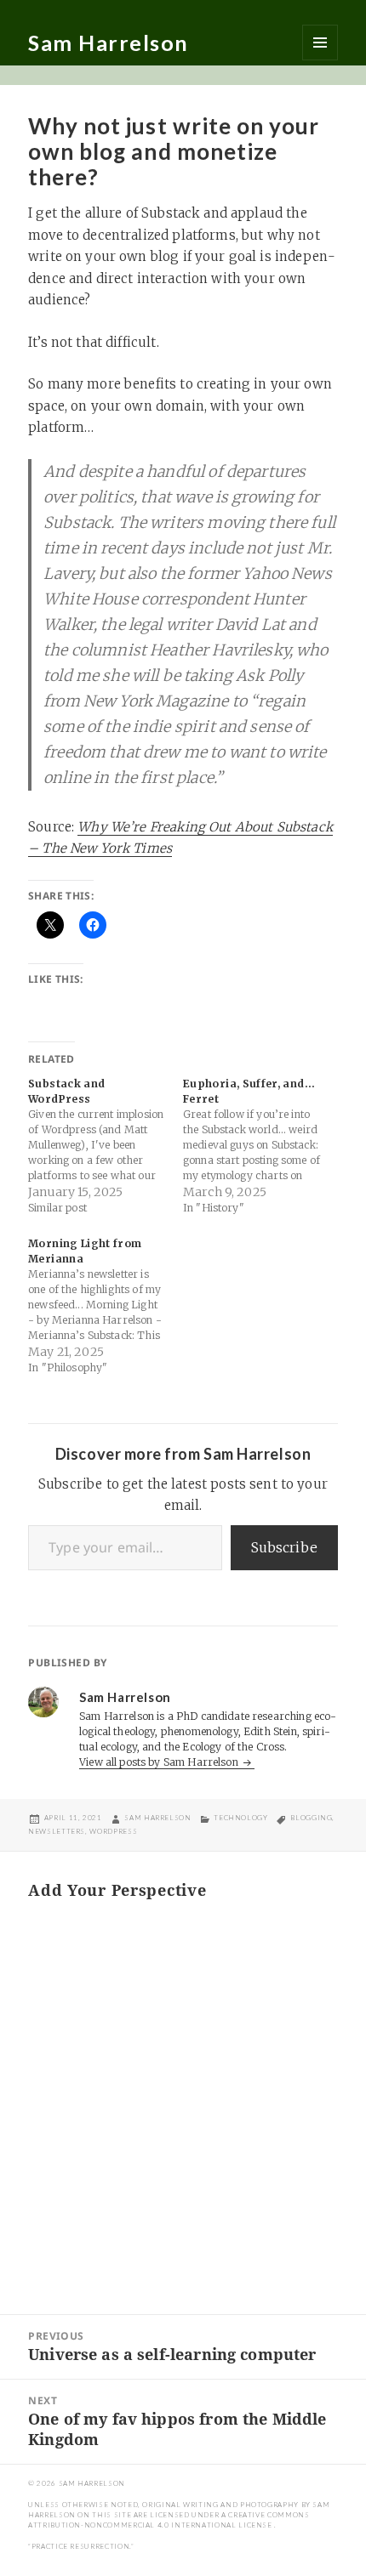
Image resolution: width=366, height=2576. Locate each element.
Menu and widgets (320, 43)
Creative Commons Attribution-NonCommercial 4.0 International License (169, 2520)
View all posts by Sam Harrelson (160, 1762)
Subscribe (284, 1547)
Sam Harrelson (109, 43)
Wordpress (113, 1831)
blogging (311, 1818)
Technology (240, 1818)
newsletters (57, 1831)
